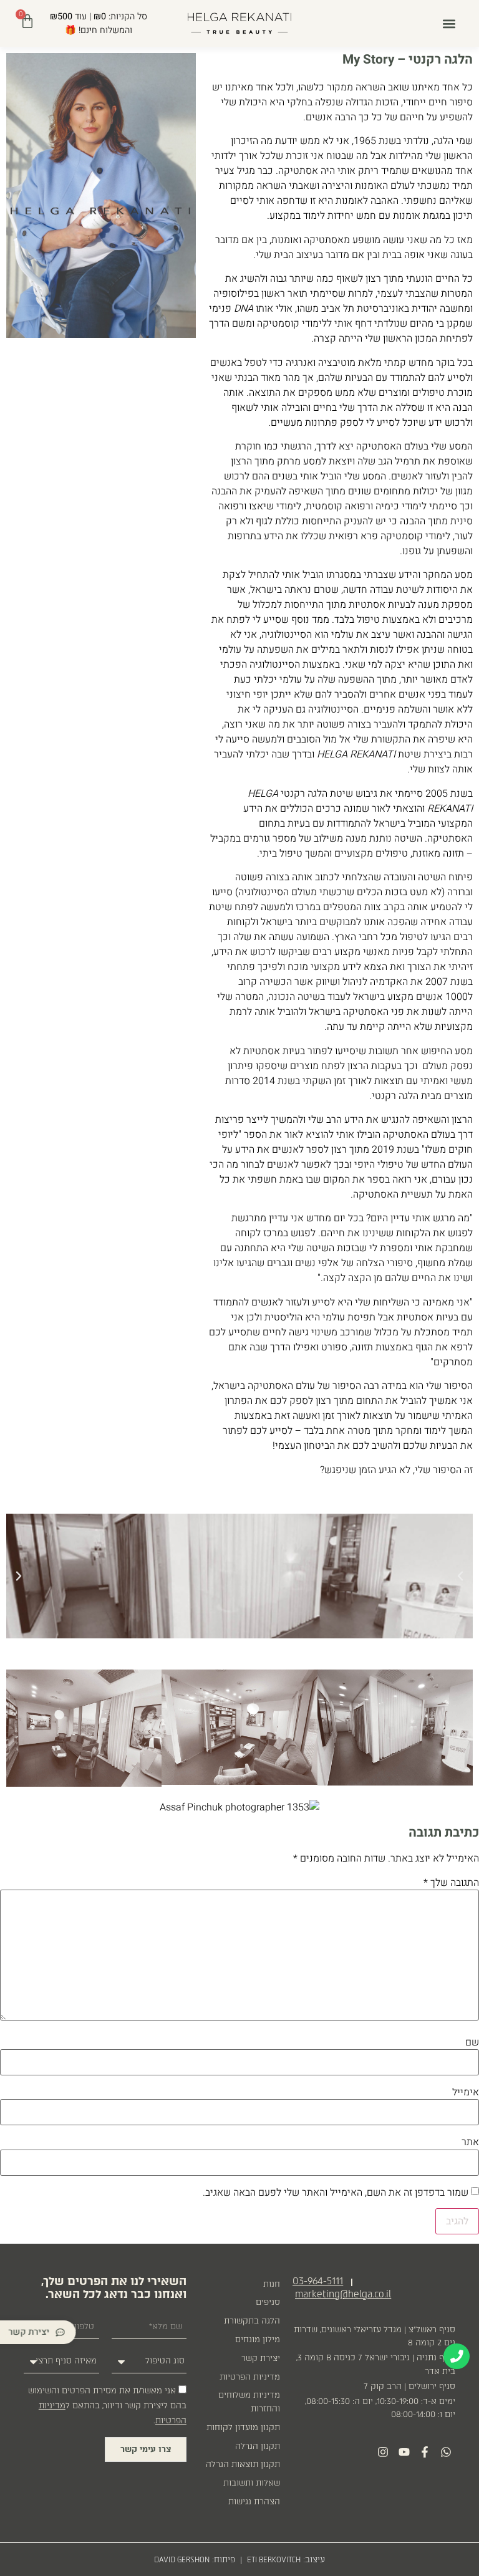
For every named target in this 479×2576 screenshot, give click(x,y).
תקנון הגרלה (258, 2446)
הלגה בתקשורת (252, 2321)
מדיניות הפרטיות (250, 2377)
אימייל (466, 2092)
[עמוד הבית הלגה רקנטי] (239, 23)
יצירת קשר (261, 2358)
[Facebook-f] (425, 2452)
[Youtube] (404, 2452)
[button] (449, 23)
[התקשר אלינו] (457, 2357)
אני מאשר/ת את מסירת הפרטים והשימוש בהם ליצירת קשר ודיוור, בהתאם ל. (107, 2405)
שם (472, 2042)
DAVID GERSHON (182, 2560)
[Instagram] (383, 2452)
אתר (470, 2142)
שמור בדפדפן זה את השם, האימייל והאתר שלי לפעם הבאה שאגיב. (336, 2193)
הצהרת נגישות (254, 2502)
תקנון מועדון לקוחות (243, 2427)
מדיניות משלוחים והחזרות (249, 2402)
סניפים (268, 2302)
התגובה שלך (451, 1883)
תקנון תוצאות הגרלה (243, 2464)
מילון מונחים (258, 2339)
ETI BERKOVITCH (274, 2560)
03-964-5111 (318, 2281)
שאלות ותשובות (252, 2483)
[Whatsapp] (446, 2452)
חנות (272, 2284)
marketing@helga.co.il (343, 2294)
